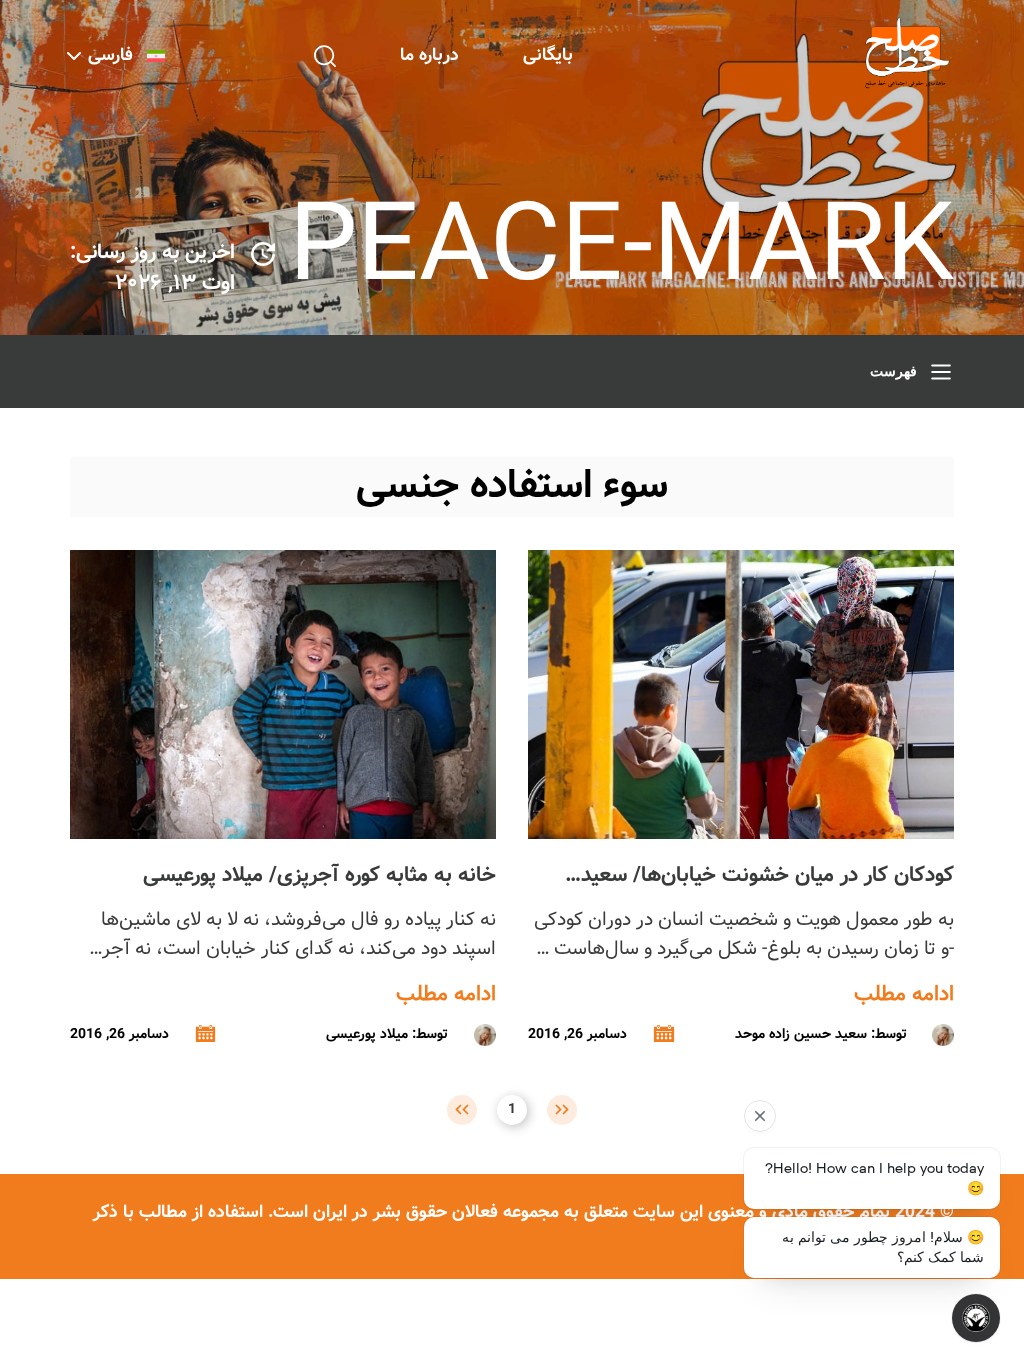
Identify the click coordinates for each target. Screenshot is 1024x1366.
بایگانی (548, 55)
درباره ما (429, 55)
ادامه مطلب (904, 995)
